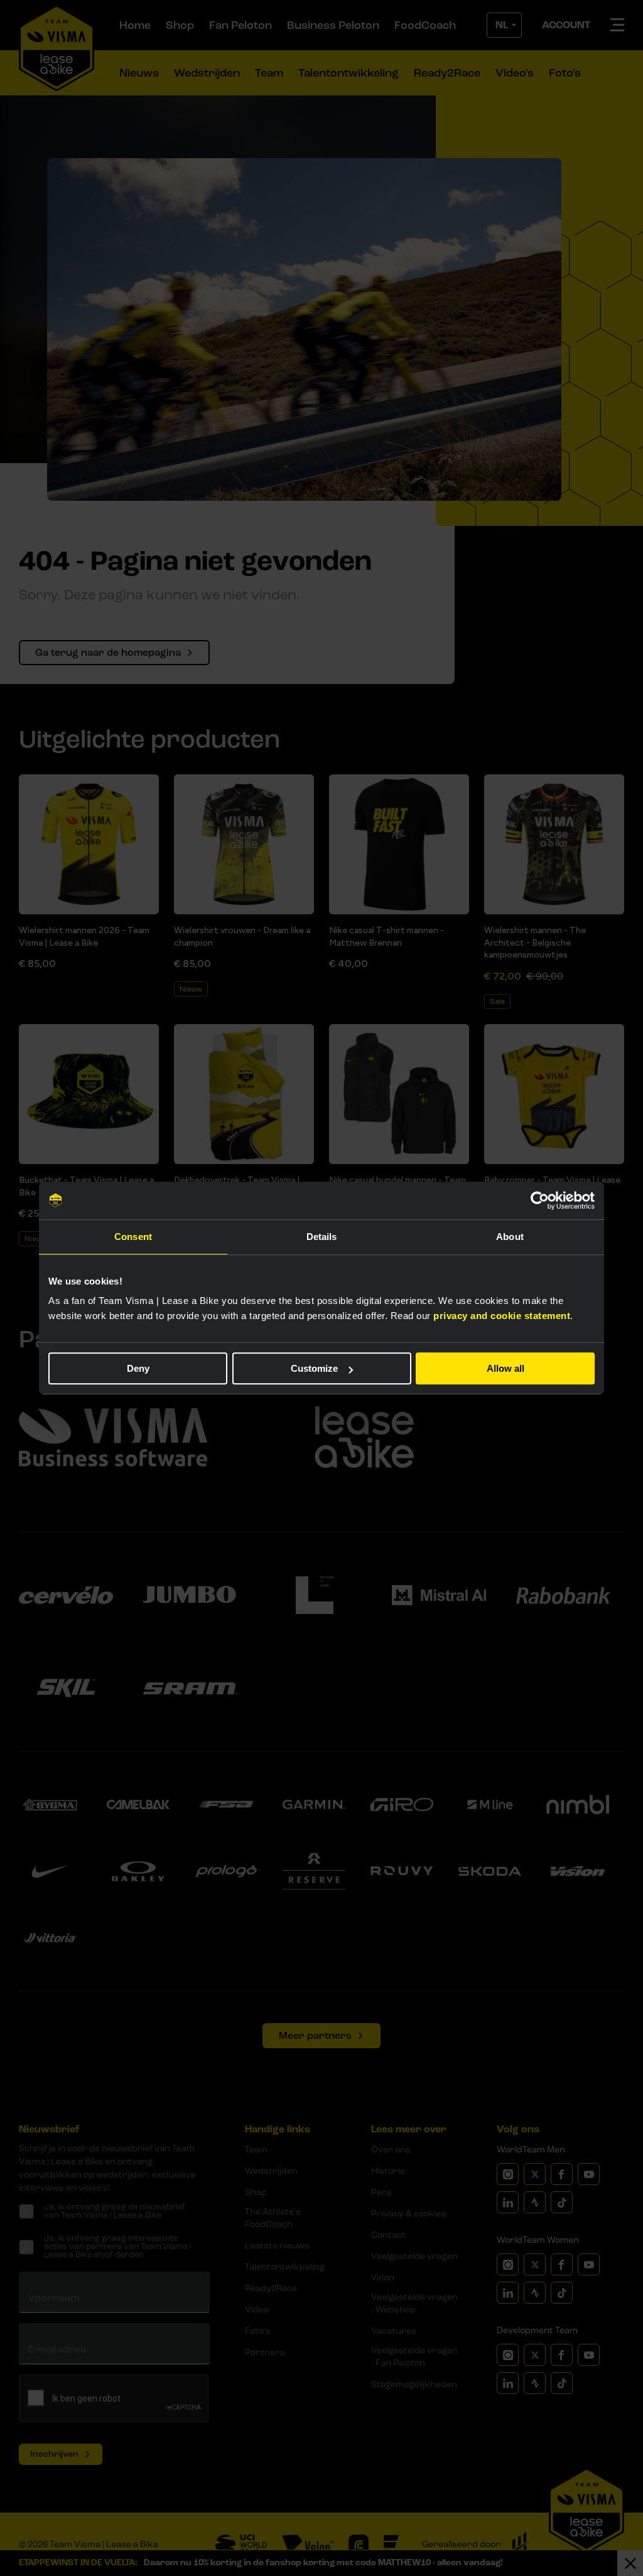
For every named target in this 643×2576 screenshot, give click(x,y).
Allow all (505, 1368)
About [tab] (510, 1237)
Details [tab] (322, 1237)
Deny (138, 1368)
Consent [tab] (133, 1237)
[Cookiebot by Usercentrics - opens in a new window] (540, 1200)
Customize (314, 1368)
